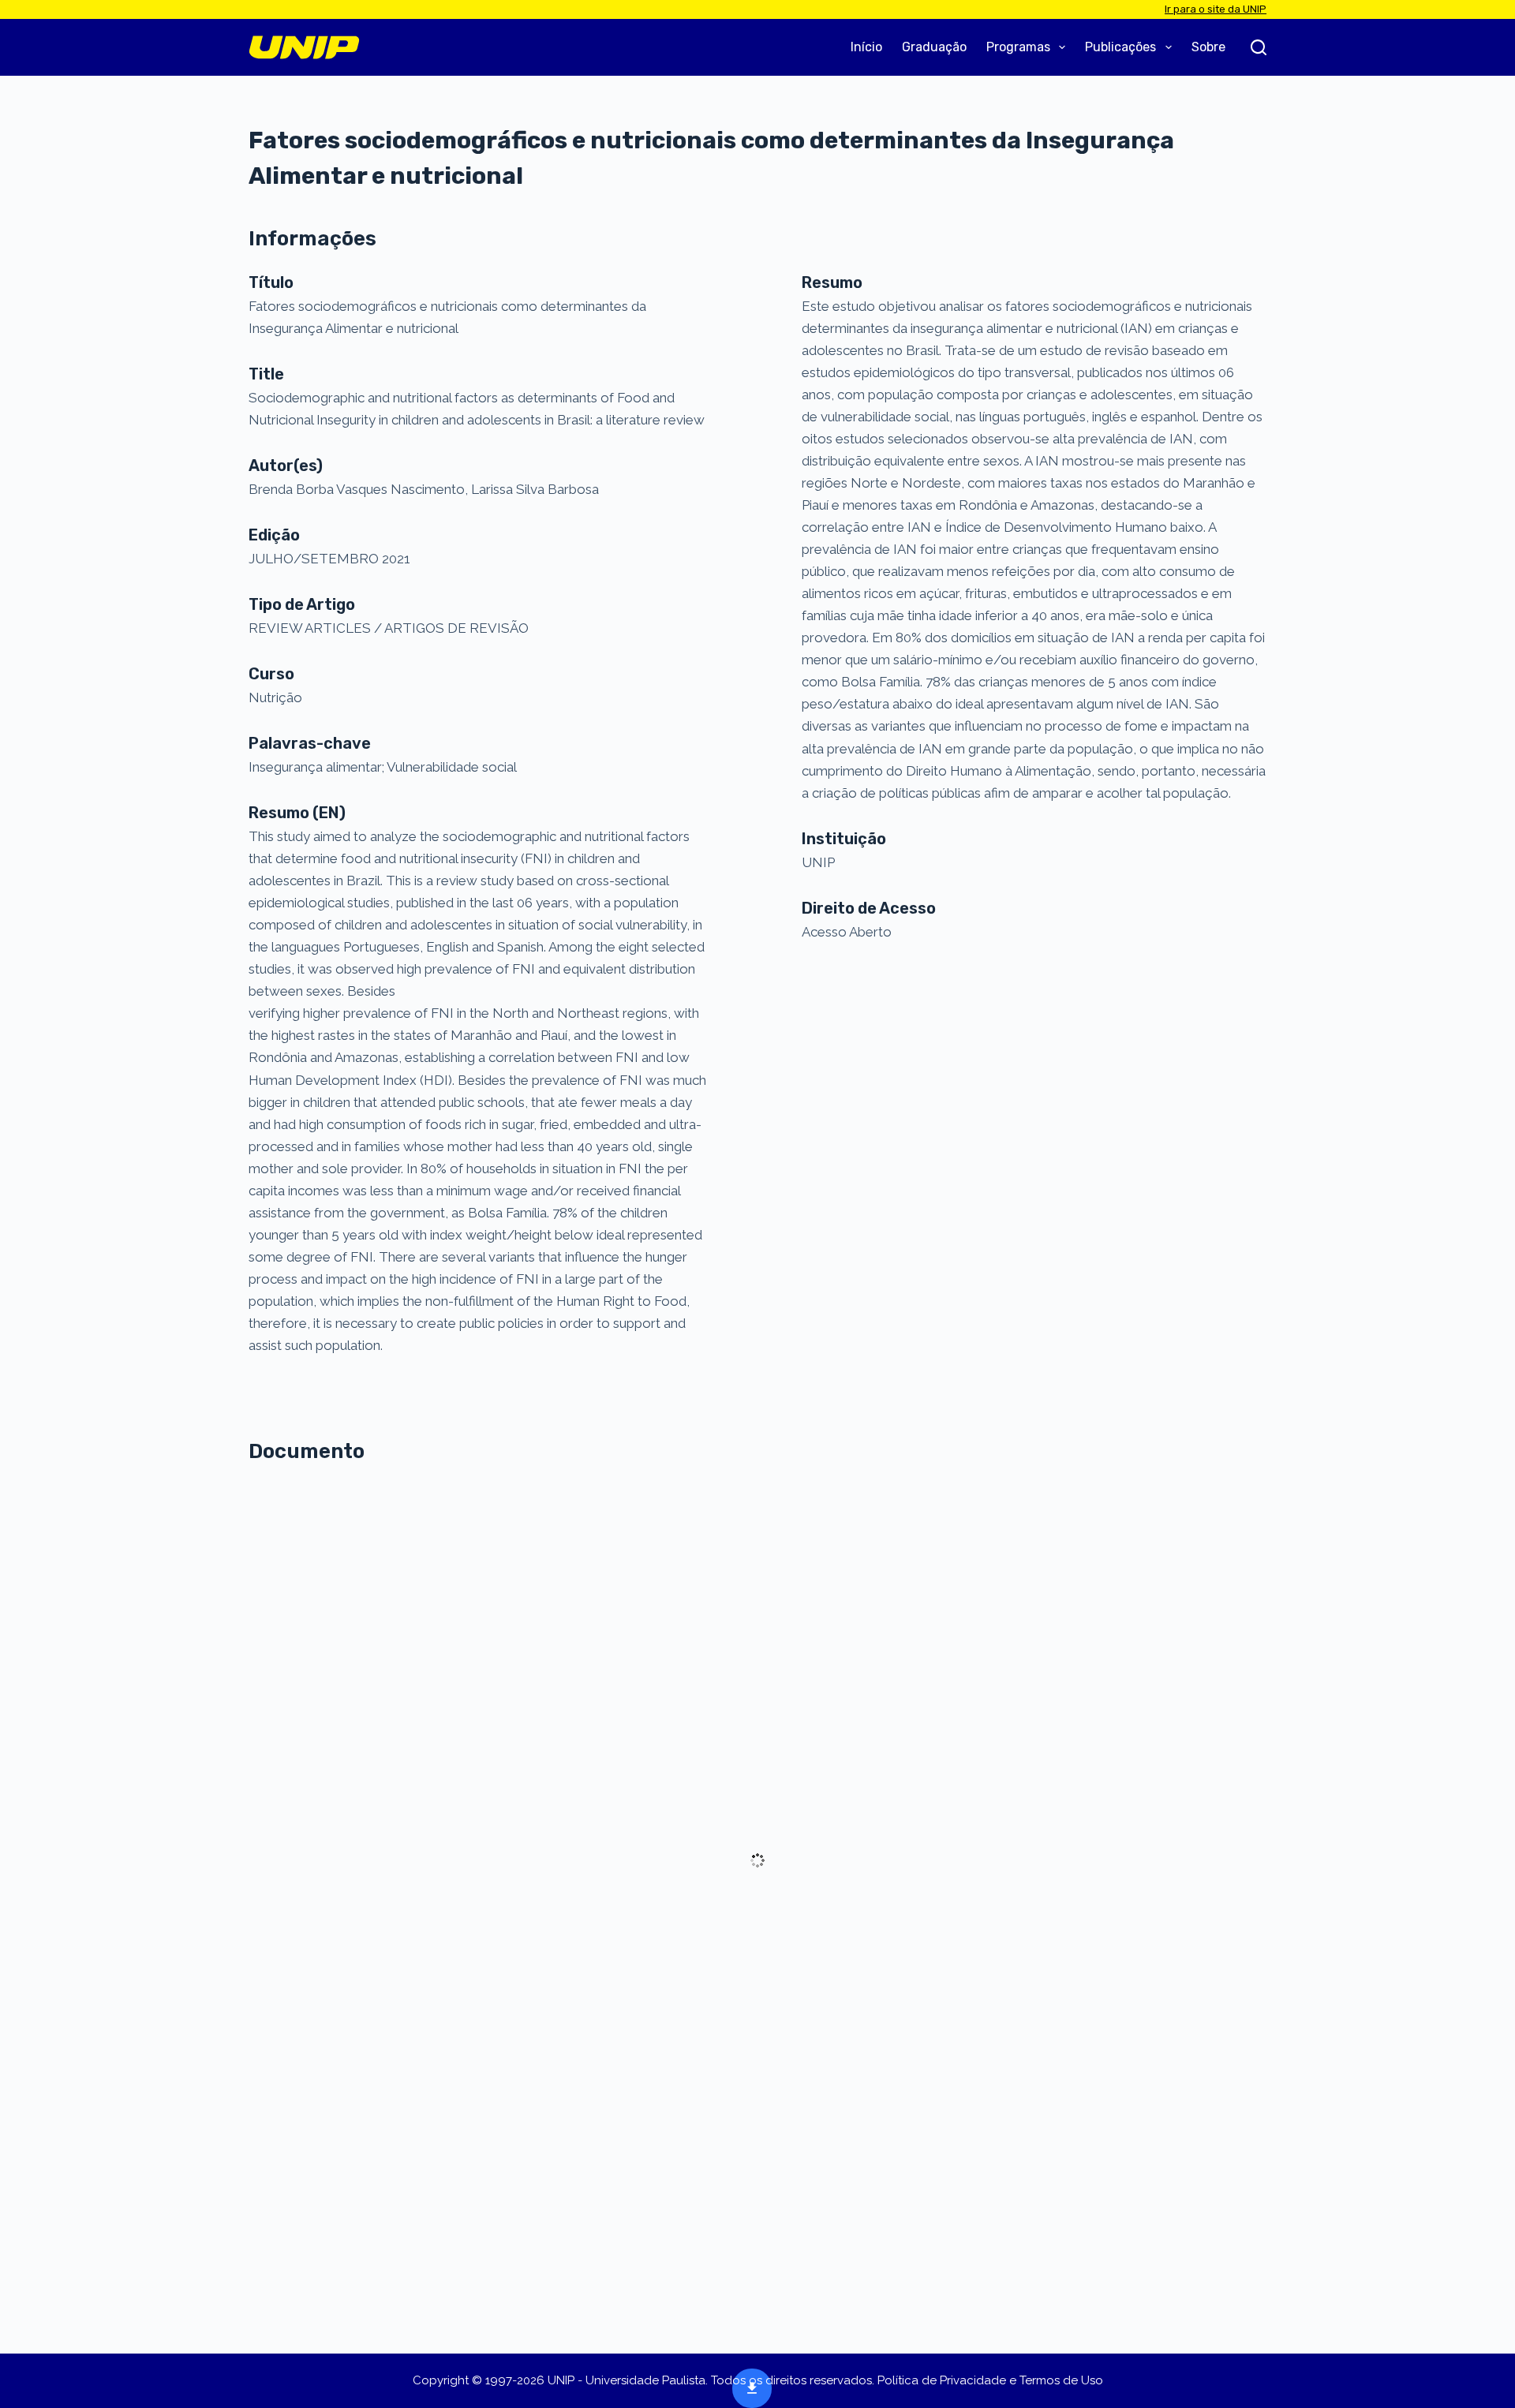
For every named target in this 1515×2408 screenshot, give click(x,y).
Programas (1018, 47)
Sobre (1208, 47)
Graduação (934, 47)
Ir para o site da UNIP (1216, 9)
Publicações (1120, 47)
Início (866, 47)
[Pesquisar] (1259, 47)
